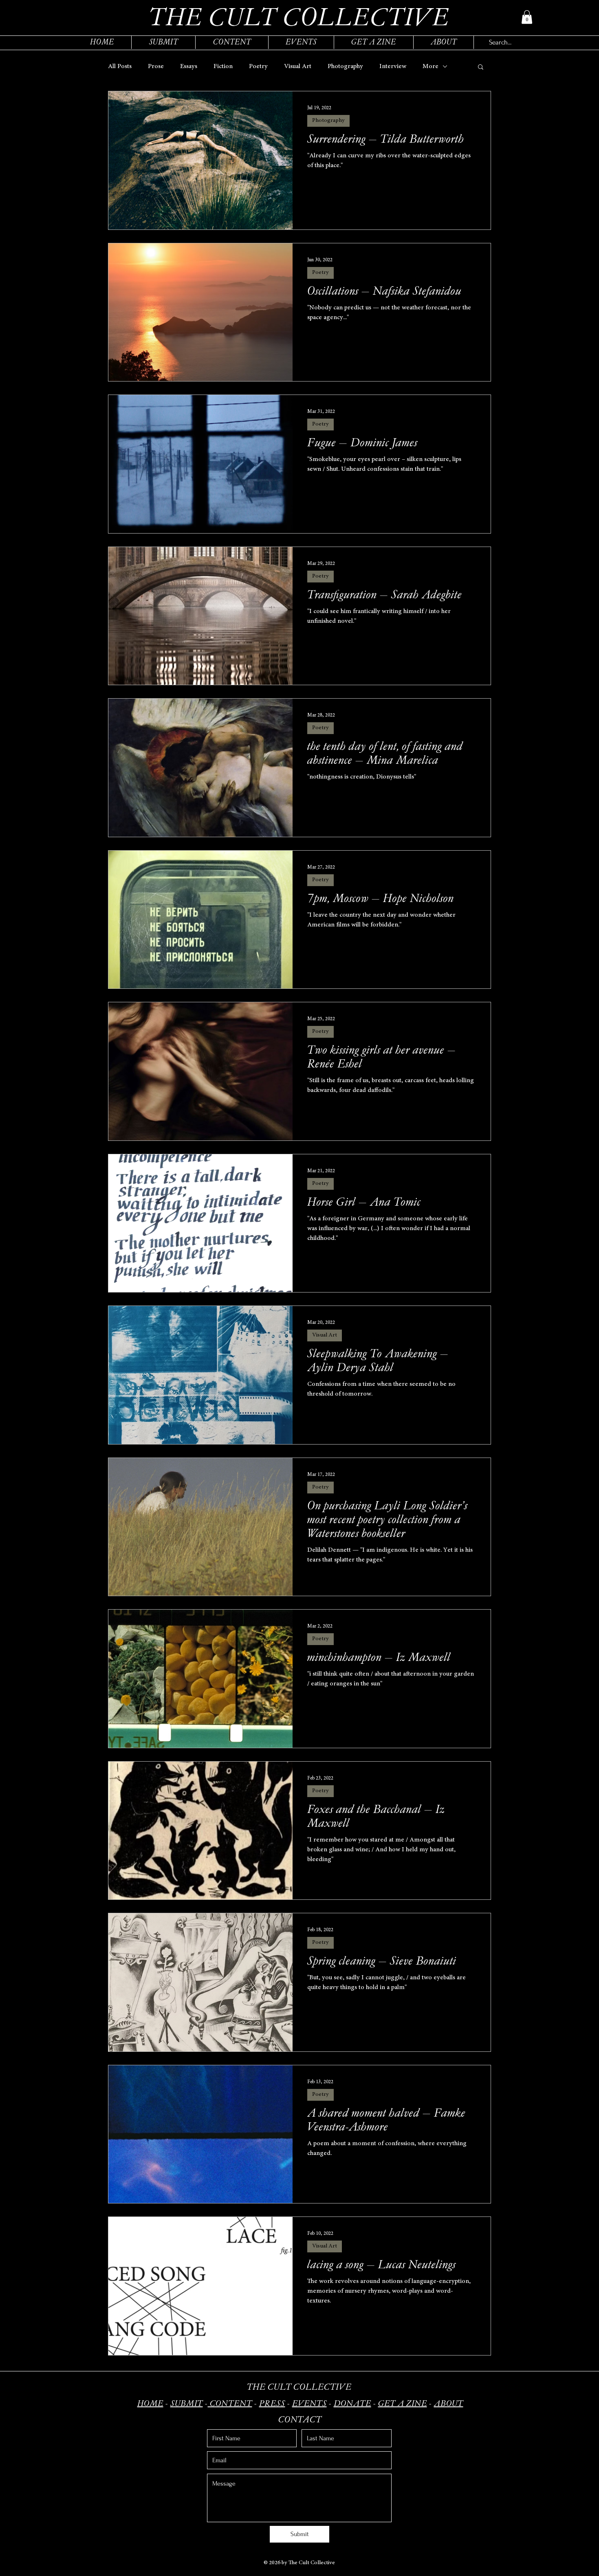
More (431, 66)
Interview (393, 66)
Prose (156, 66)
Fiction (223, 66)
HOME (150, 2403)
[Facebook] (125, 2499)
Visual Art (298, 66)
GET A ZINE (403, 2403)
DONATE (352, 2403)
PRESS (272, 2403)
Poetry (258, 66)
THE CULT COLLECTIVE (299, 2387)
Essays (189, 66)
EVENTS (309, 2403)
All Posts (120, 66)
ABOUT (449, 2403)
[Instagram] (113, 2499)
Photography (345, 66)
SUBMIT (187, 2403)
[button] (527, 17)
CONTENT (230, 2403)
